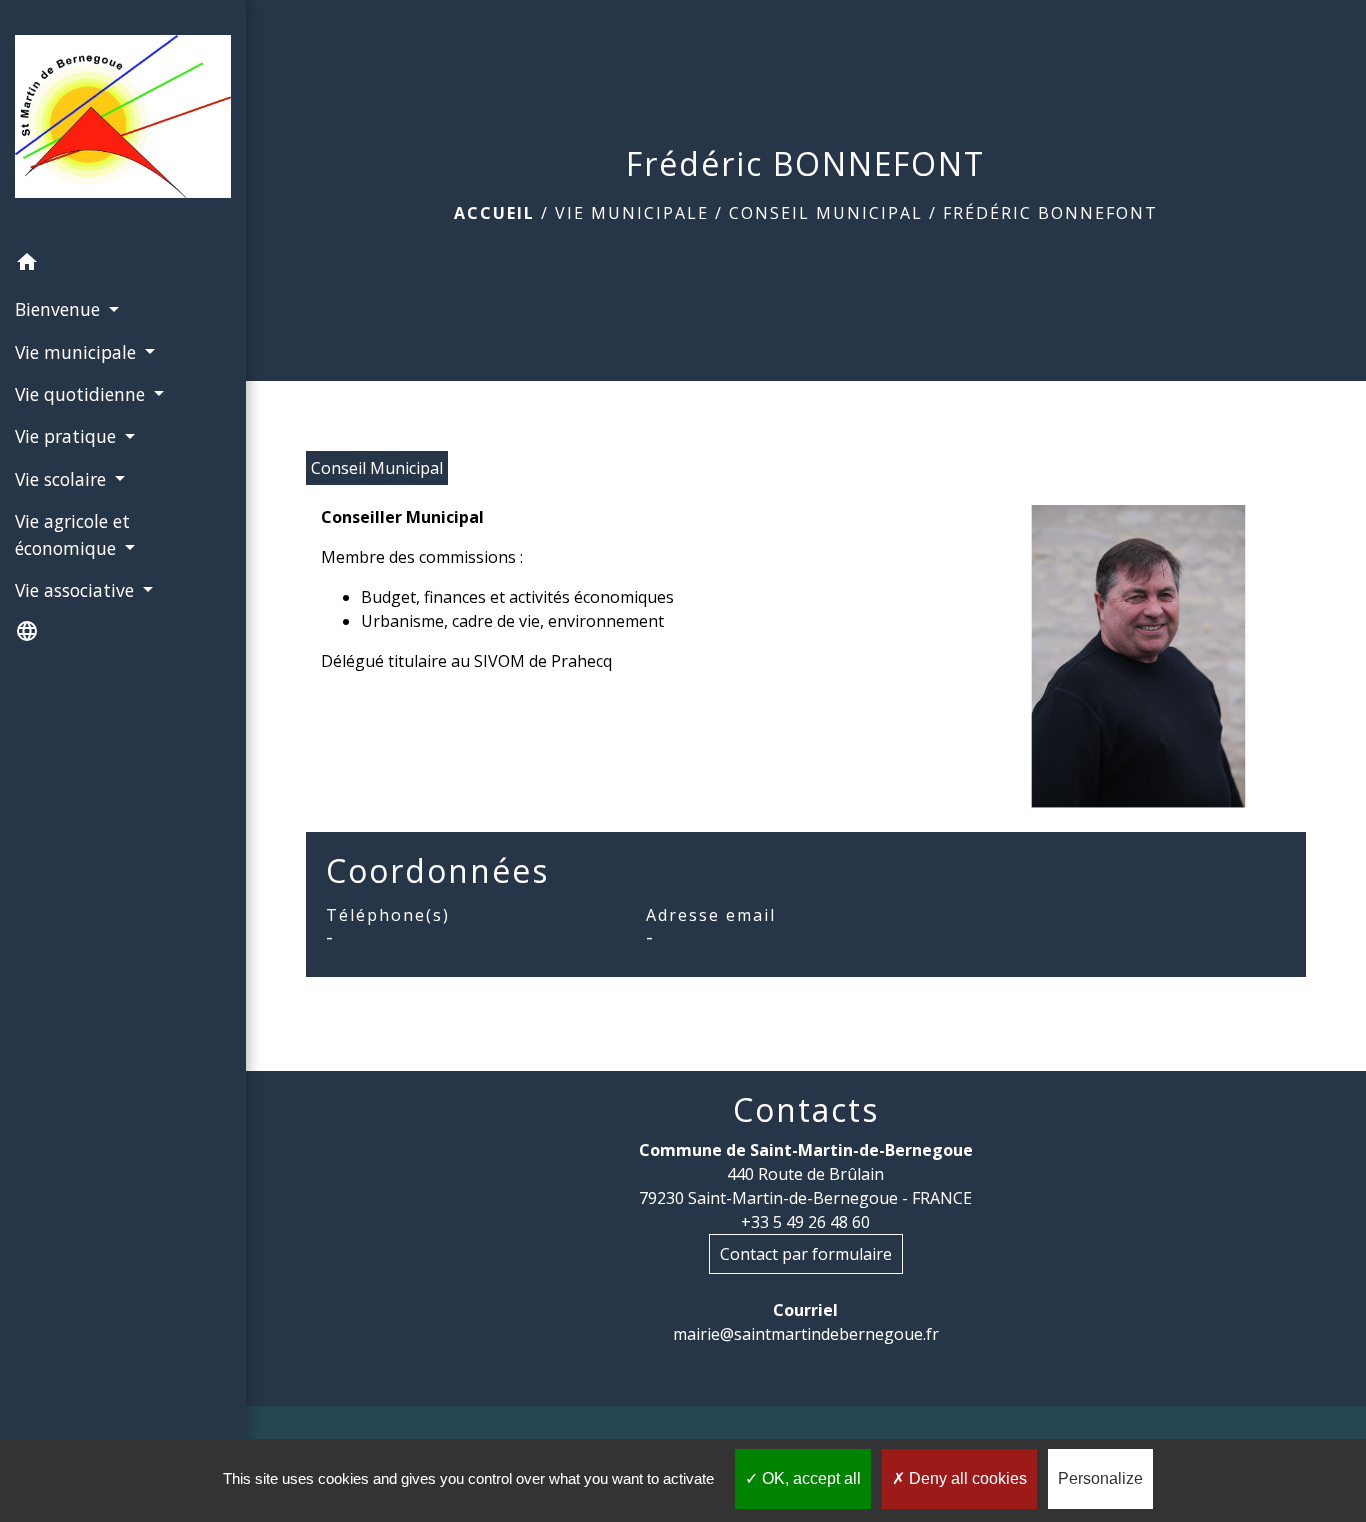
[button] (123, 265)
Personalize (1100, 1478)
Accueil (494, 213)
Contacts (806, 1110)
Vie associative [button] (77, 590)
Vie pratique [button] (68, 436)
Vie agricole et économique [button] (72, 534)
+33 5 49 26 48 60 (805, 1222)
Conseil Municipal (826, 213)
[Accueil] (123, 120)
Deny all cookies (966, 1478)
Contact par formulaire (806, 1254)
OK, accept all (809, 1478)
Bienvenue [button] (60, 309)
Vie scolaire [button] (63, 479)
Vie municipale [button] (78, 352)
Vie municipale (632, 213)
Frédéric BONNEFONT (1050, 213)
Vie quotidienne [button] (82, 394)
